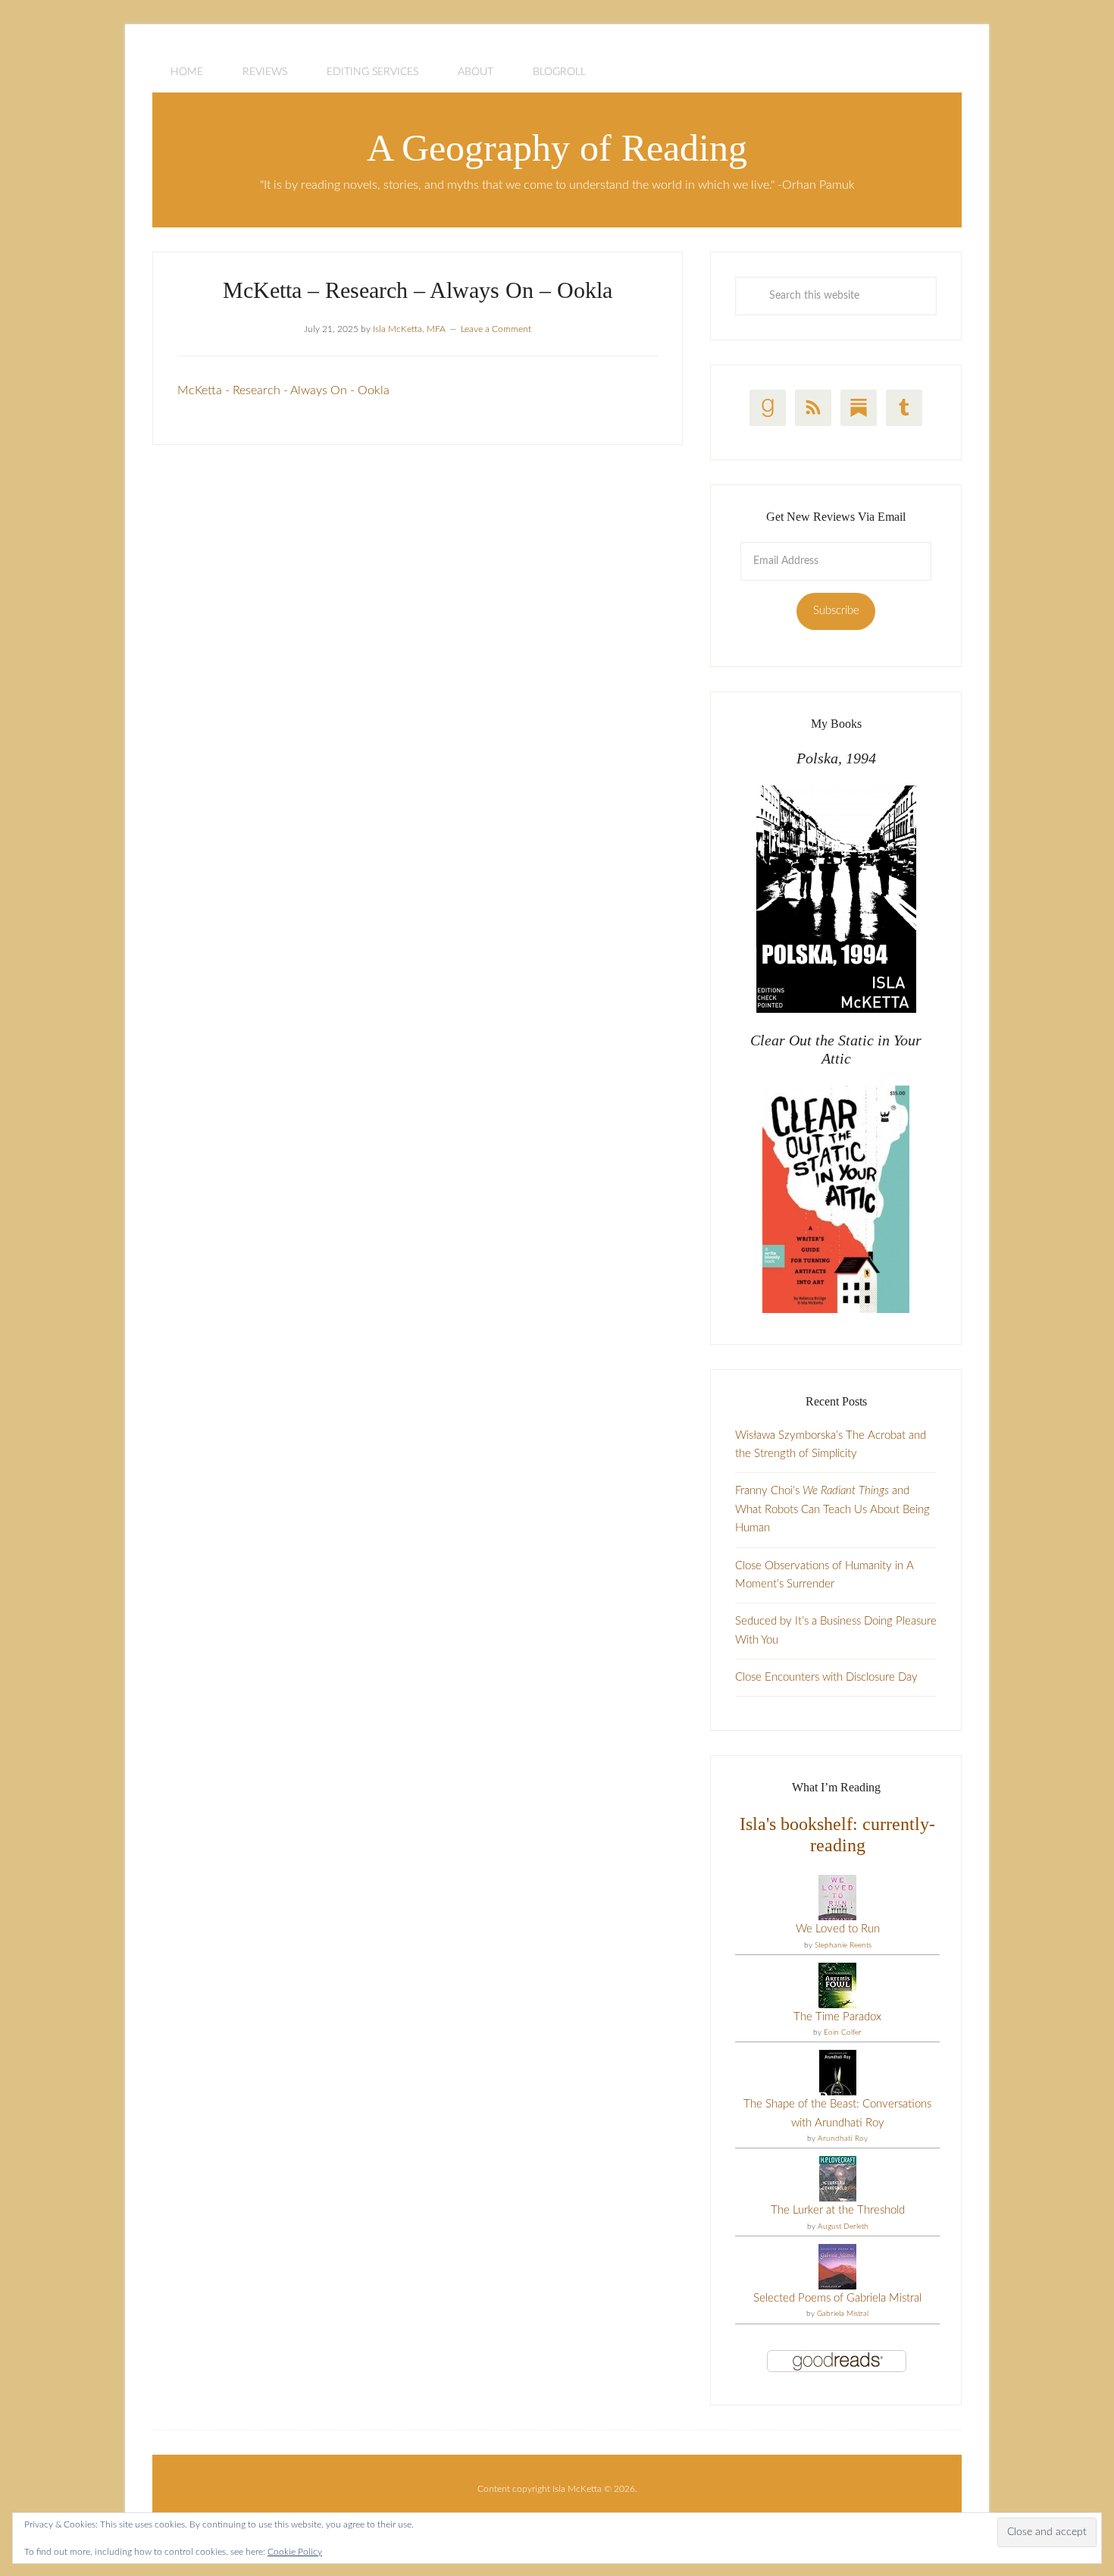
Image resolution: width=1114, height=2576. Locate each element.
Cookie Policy (295, 2552)
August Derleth (843, 2227)
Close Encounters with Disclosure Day (826, 1677)
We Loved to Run (838, 1929)
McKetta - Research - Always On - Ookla (283, 390)
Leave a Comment (496, 329)
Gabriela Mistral (843, 2314)
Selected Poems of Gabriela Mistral (837, 2298)
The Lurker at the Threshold (838, 2210)
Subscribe (836, 611)
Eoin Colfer (843, 2032)
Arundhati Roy (843, 2139)
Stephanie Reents (843, 1945)
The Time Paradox (837, 2017)
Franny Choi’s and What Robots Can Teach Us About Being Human (832, 1509)
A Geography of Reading (557, 148)
